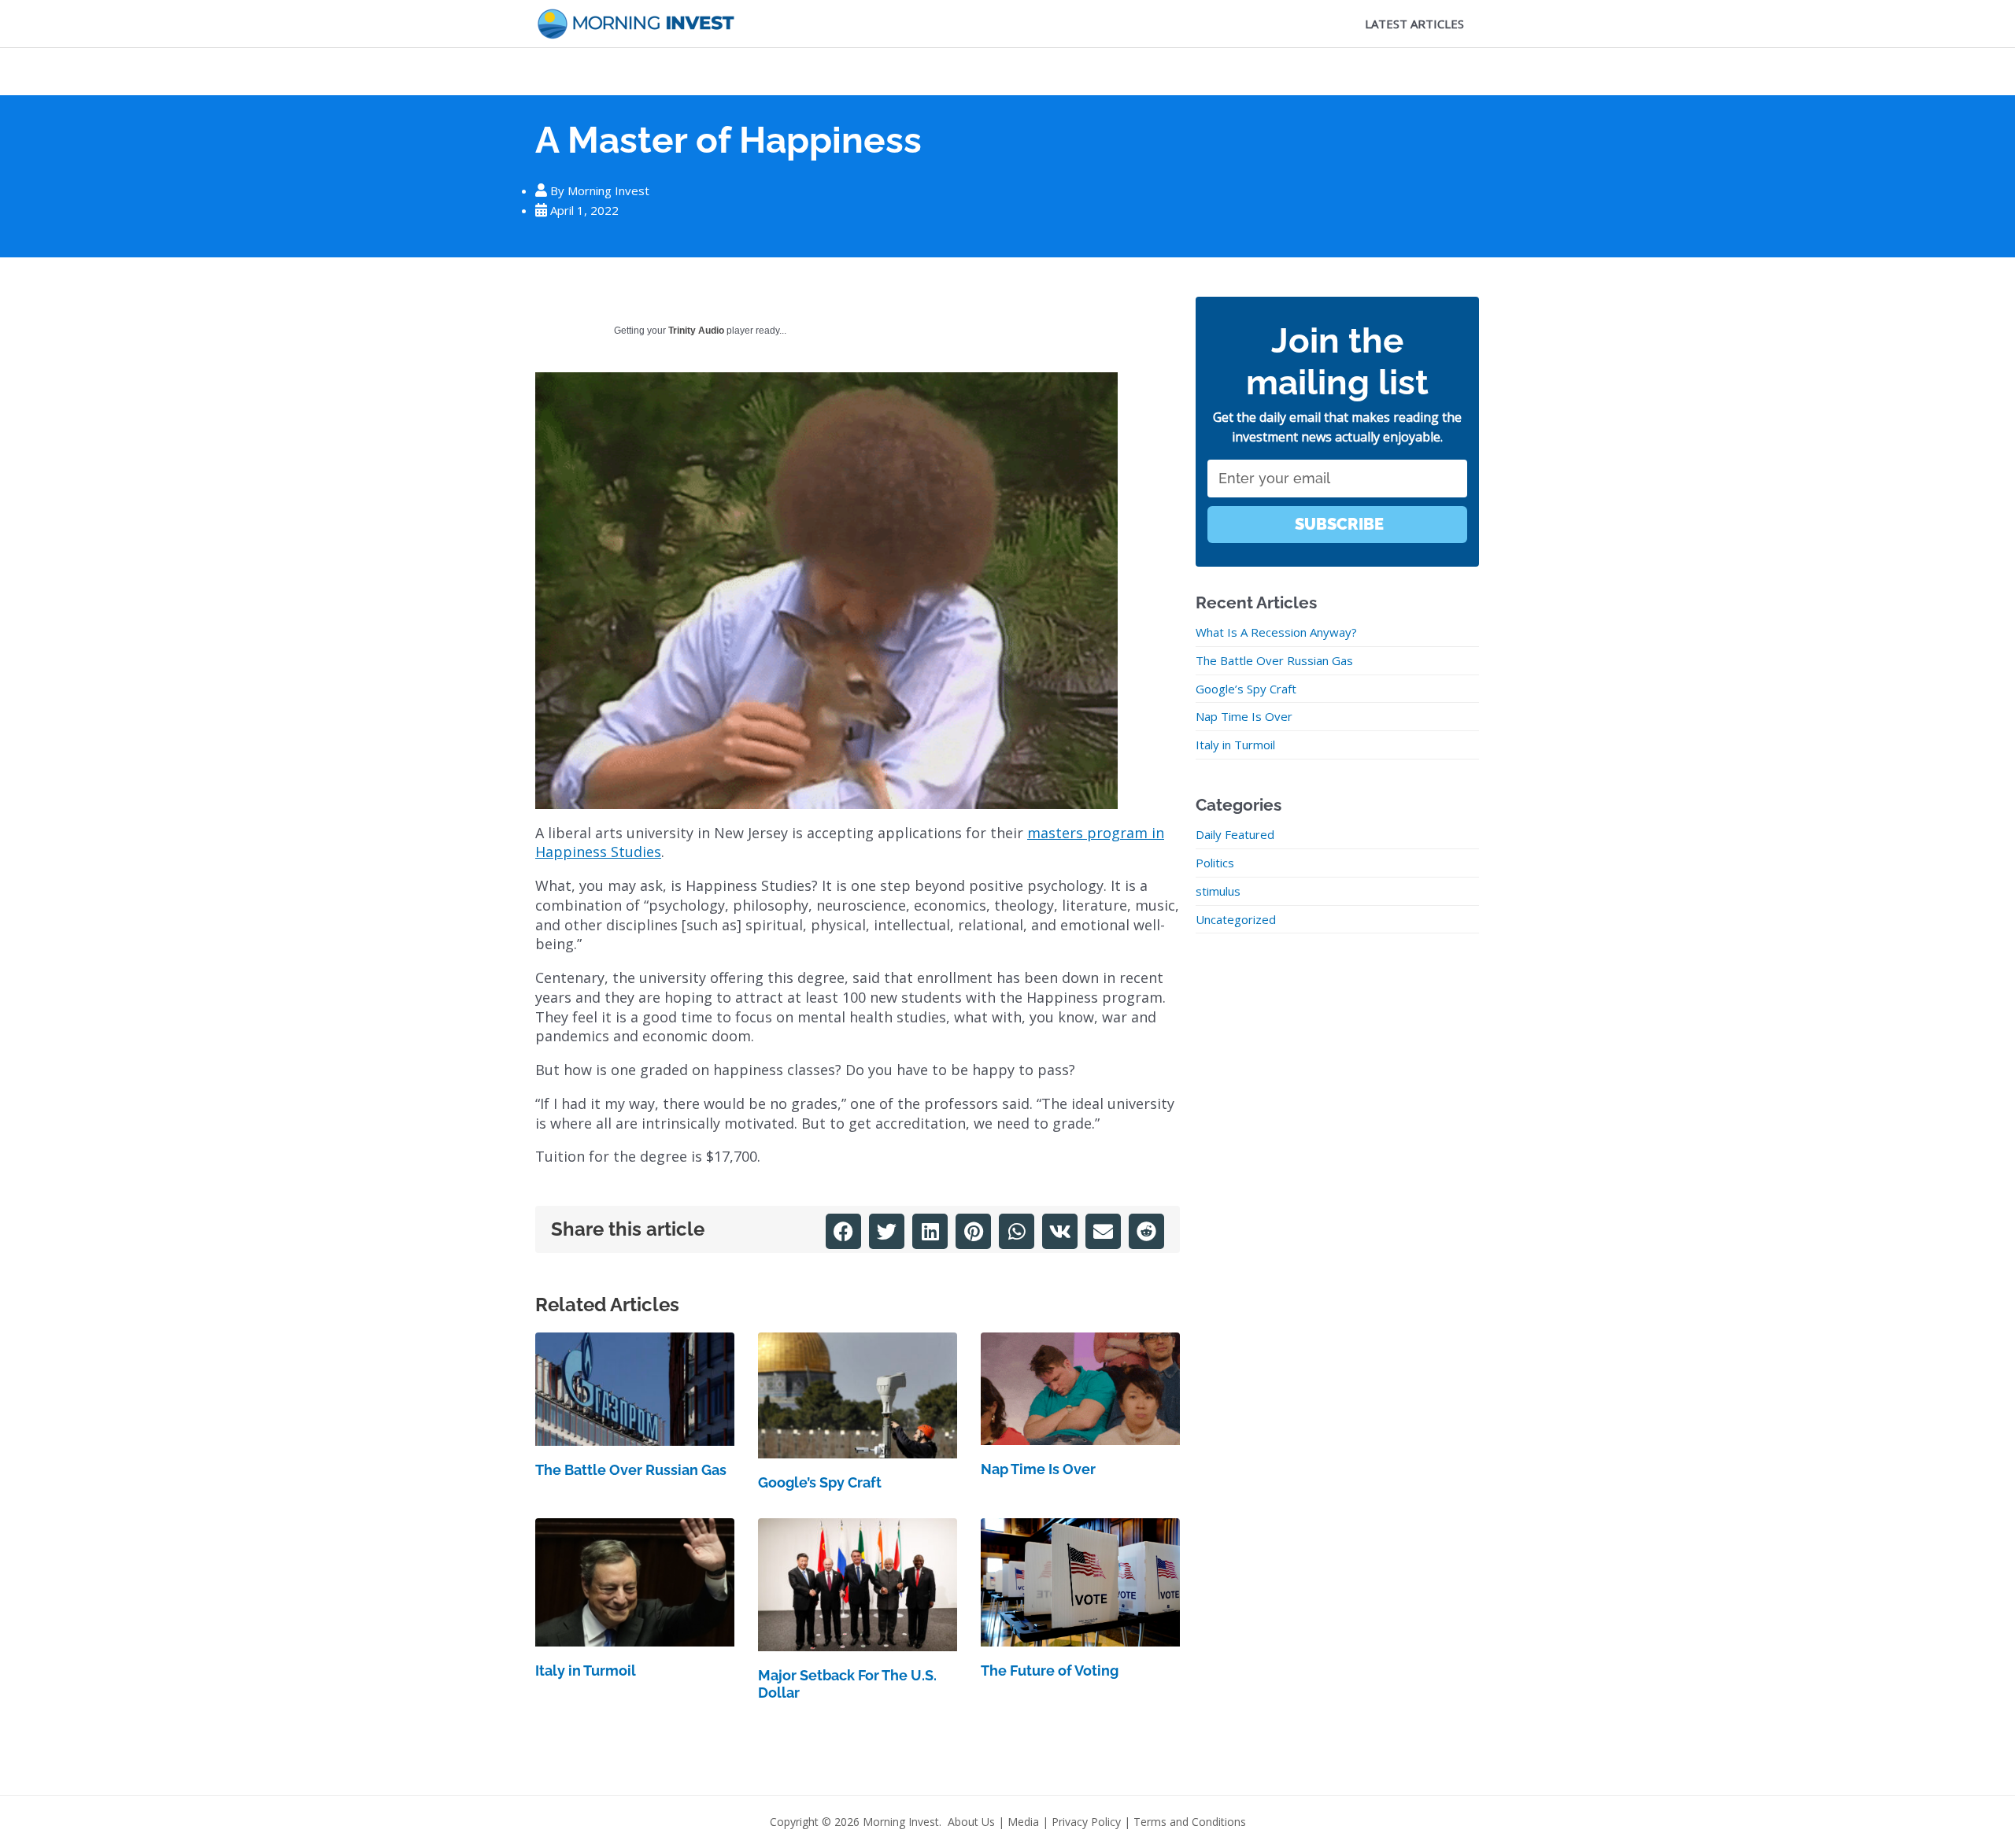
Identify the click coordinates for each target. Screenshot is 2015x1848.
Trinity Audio (696, 331)
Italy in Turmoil (586, 1671)
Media (1023, 1822)
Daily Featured (1235, 834)
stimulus (1218, 891)
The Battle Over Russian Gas (631, 1470)
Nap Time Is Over (1038, 1469)
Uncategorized (1236, 919)
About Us (971, 1822)
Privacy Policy (1086, 1822)
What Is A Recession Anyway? (1276, 632)
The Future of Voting (1050, 1671)
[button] (843, 1231)
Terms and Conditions (1190, 1822)
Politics (1215, 863)
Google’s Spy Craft (820, 1482)
